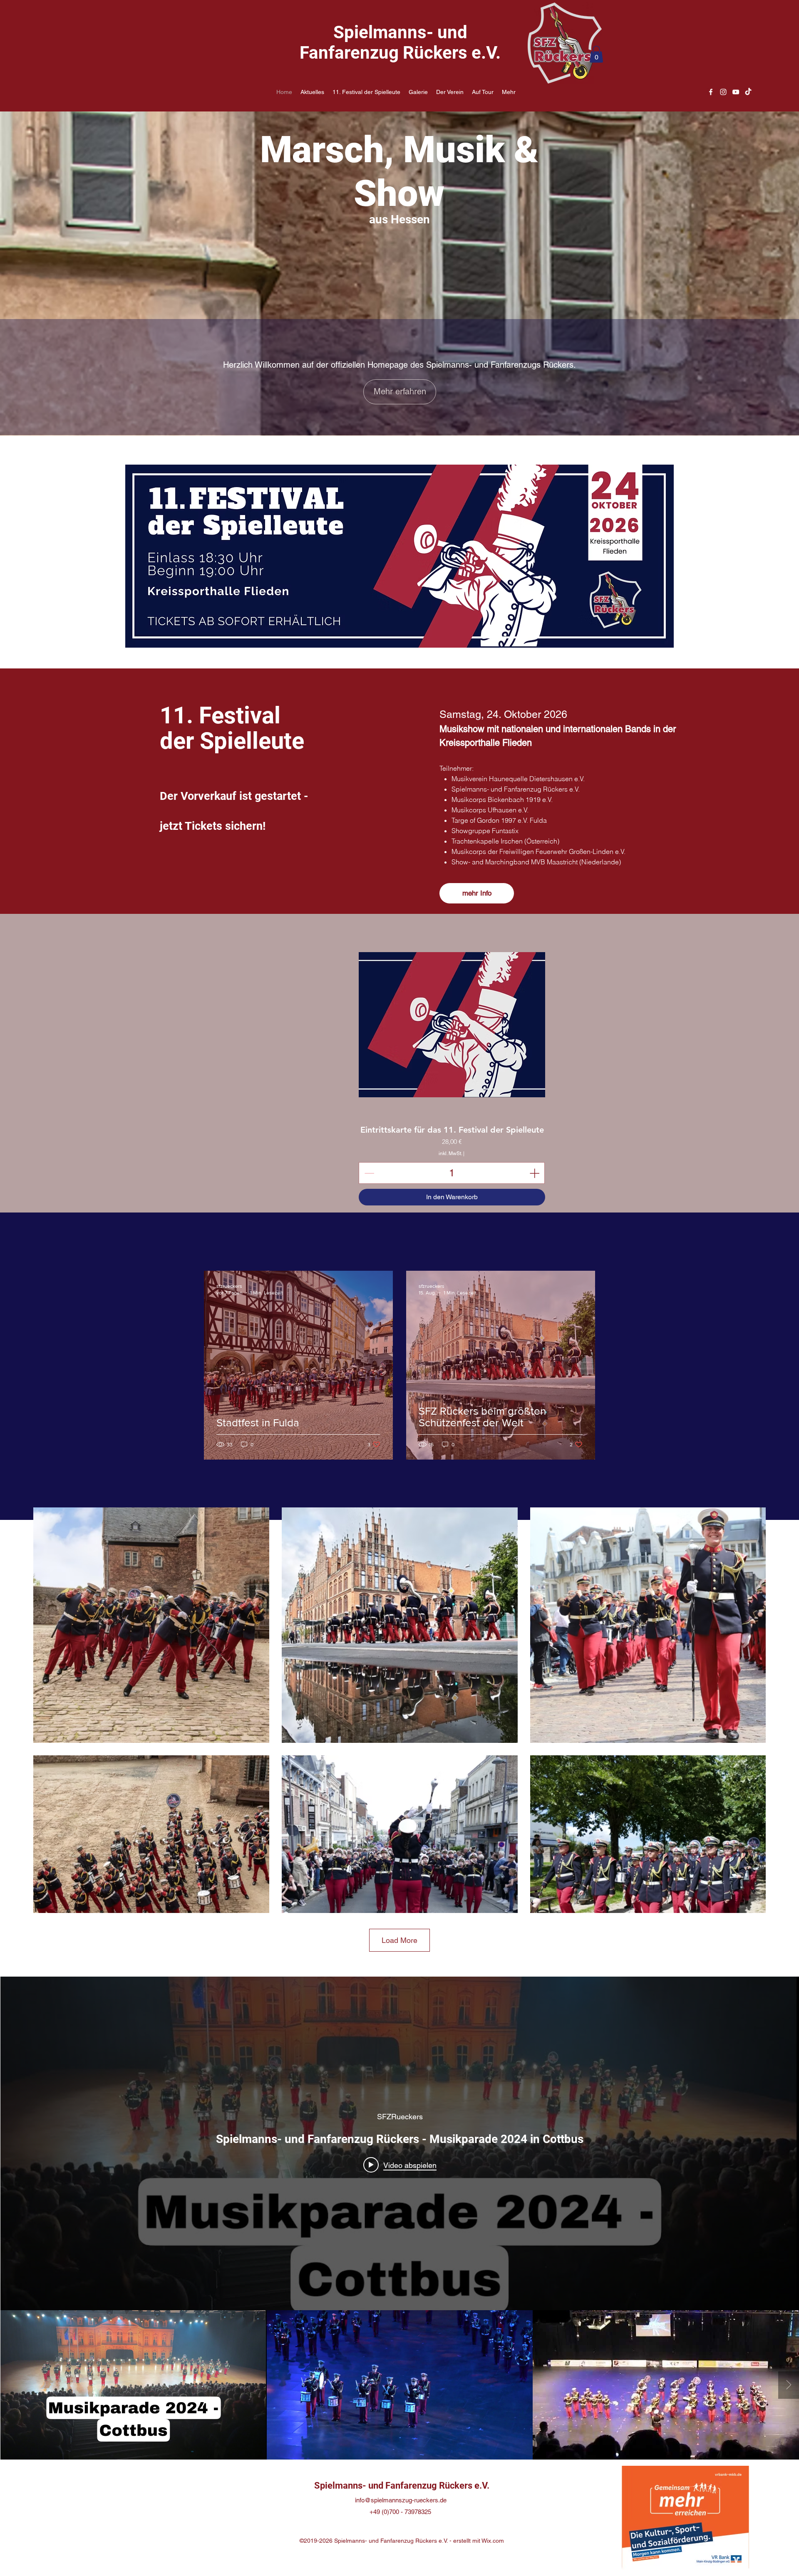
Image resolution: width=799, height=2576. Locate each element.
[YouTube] (736, 92)
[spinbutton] (452, 1173)
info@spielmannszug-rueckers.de (401, 2500)
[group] (546, 1069)
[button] (596, 54)
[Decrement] (368, 1173)
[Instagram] (723, 92)
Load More (399, 1940)
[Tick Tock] (748, 92)
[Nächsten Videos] (789, 2385)
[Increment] (535, 1173)
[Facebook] (711, 92)
